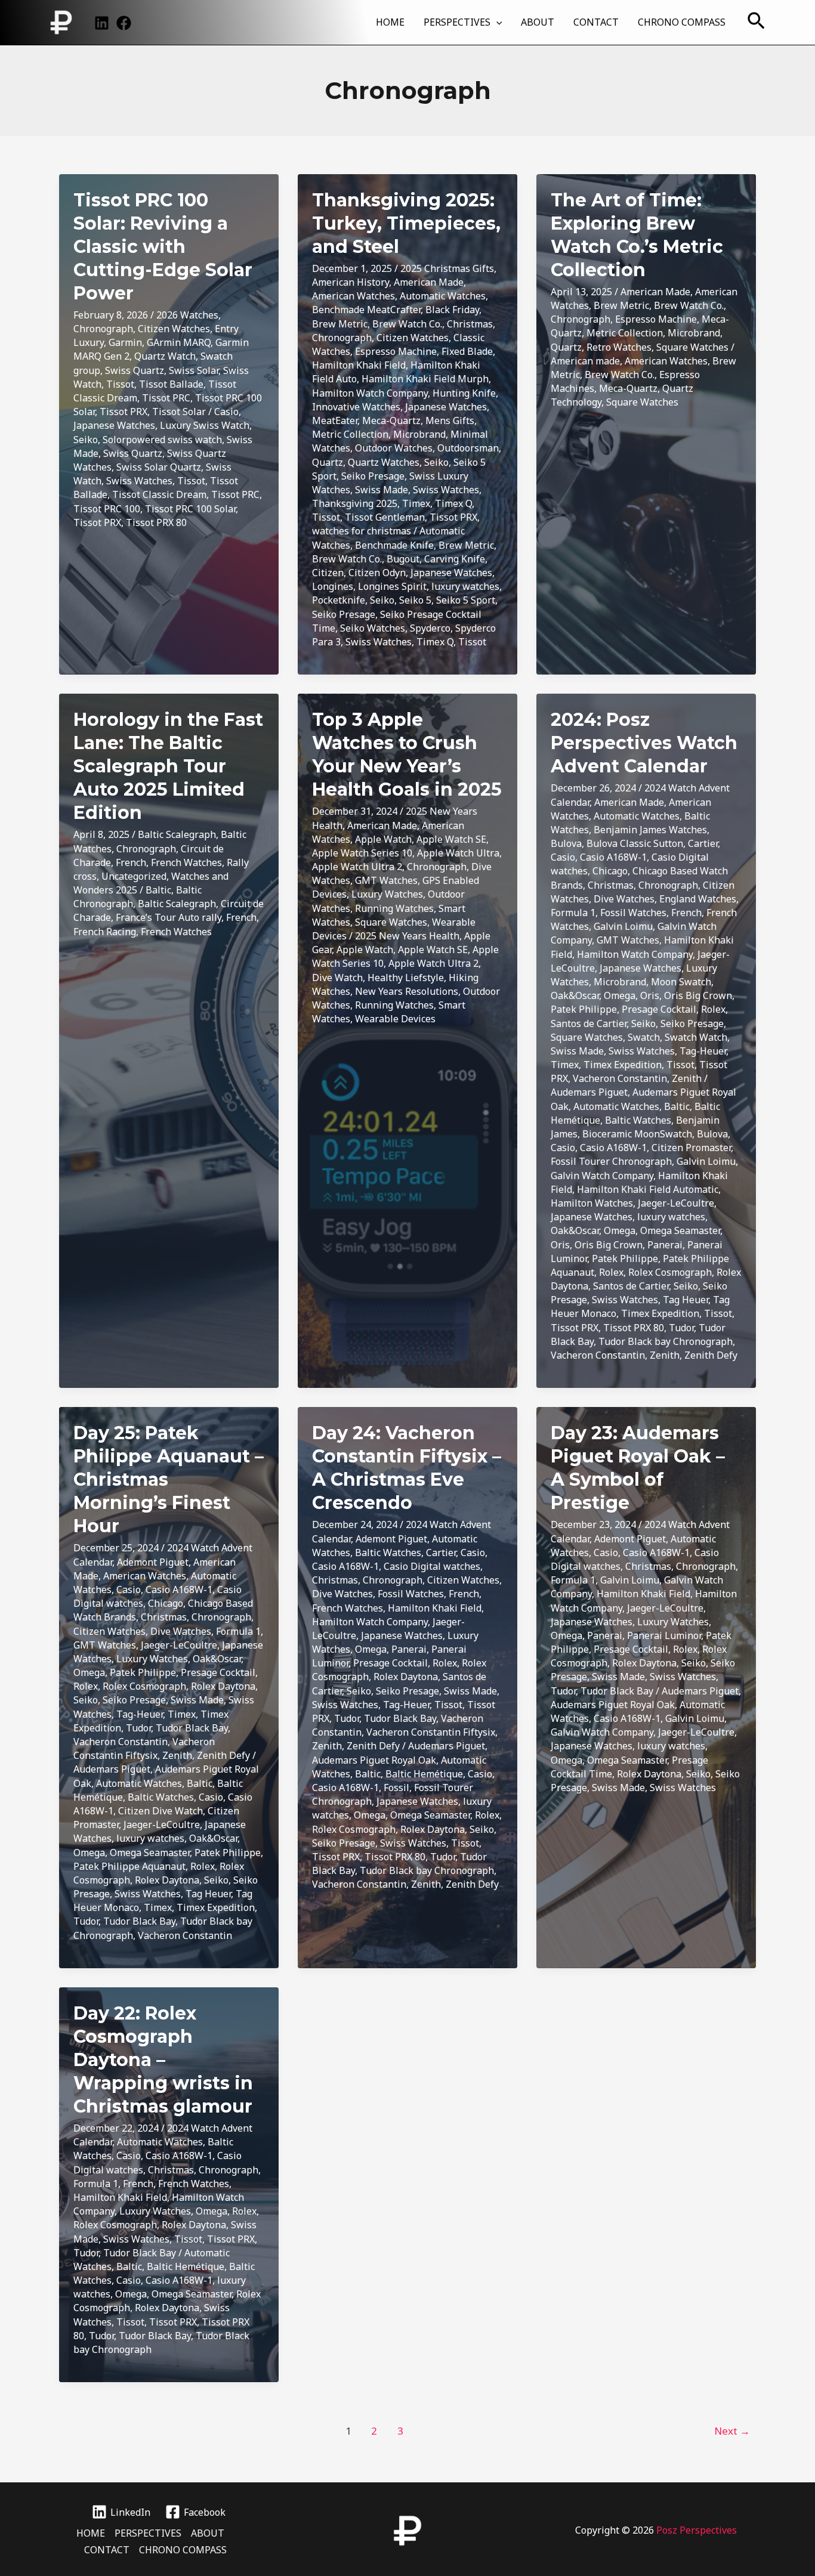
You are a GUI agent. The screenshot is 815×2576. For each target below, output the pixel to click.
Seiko (86, 440)
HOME (390, 22)
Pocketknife (339, 600)
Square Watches (692, 347)
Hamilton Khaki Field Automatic (648, 1189)
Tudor (681, 1328)
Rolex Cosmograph (670, 1272)
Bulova (566, 843)
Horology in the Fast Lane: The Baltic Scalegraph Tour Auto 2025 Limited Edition (168, 766)
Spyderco (430, 628)
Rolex (713, 1009)
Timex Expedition (623, 1065)
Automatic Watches (443, 296)
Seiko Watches (373, 628)
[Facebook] (124, 23)
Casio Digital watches (432, 1566)
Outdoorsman (468, 448)
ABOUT (538, 22)
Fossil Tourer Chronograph (611, 1161)
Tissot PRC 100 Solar (190, 509)
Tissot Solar (179, 412)
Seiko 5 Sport (466, 600)
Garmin (125, 342)
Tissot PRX (124, 412)
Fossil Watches (633, 913)
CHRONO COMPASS (682, 22)
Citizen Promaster (691, 1148)
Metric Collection (350, 434)
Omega (620, 995)
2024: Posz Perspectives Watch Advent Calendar (644, 743)
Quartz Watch (165, 356)
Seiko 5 (415, 600)
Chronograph (103, 329)
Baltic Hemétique (424, 1774)
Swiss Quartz (135, 370)
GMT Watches (386, 880)
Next (732, 2431)
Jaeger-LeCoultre (676, 1203)
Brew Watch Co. (407, 324)
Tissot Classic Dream (159, 494)
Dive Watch (337, 978)
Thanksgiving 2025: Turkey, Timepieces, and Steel (406, 223)
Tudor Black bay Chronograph (666, 1341)
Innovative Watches (356, 407)
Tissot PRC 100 (107, 509)
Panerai (665, 1245)
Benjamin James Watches (650, 830)
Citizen (328, 573)
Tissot (120, 384)
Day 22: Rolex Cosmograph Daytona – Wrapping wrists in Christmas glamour (163, 2060)
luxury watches (465, 586)
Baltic (158, 890)
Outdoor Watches (394, 448)
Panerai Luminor (664, 1635)
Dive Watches (624, 899)
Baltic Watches (638, 1120)
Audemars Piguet (589, 1092)
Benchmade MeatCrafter (366, 310)
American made (585, 361)
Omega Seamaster (680, 1230)
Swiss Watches (139, 481)
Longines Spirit (392, 586)
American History (351, 282)
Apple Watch (383, 839)
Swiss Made (382, 490)
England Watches (698, 899)
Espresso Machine (396, 351)
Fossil (396, 1788)
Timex (416, 503)
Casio (226, 412)
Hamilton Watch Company (370, 393)
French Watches (186, 862)
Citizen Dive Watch (160, 1811)
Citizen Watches (174, 329)
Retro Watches (619, 347)
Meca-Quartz (391, 420)
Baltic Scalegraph (177, 834)
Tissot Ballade (171, 384)
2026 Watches (187, 315)
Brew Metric (340, 324)
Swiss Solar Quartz (159, 467)
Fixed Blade (467, 351)
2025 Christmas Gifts (447, 268)
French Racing (105, 932)
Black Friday (452, 310)
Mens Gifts (450, 420)
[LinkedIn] (102, 23)
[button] (496, 22)
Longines (333, 586)
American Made (429, 282)
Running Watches (394, 908)
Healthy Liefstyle (406, 978)
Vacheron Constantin (620, 1078)
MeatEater (335, 420)
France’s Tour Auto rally (169, 917)
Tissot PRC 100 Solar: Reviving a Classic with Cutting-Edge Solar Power (163, 247)
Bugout (403, 559)
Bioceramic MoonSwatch (637, 1134)
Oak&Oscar (575, 995)
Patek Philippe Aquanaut (129, 1866)
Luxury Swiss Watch (205, 425)
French (131, 862)
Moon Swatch (681, 982)
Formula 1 (573, 913)
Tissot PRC (166, 398)
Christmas (470, 324)
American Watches (354, 296)
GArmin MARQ (179, 342)
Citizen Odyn (377, 573)
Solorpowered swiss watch (162, 440)
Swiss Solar (194, 370)
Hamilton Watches (592, 1203)
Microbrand (419, 434)
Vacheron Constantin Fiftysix (144, 1748)
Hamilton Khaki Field (359, 365)
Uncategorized (134, 876)
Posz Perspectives (697, 2530)
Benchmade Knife (394, 545)
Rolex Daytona (223, 1686)
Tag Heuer (686, 1300)
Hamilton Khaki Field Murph (425, 379)
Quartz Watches (384, 462)
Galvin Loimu (623, 926)
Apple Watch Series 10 (362, 853)
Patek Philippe (584, 1009)
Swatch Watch (696, 1037)
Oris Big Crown (698, 995)
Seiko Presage (373, 476)
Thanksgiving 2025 (355, 503)
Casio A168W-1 (613, 857)
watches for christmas (362, 531)
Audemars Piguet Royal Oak (374, 1760)
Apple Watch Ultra (458, 853)
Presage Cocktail (659, 1009)
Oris (650, 995)
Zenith (687, 1078)
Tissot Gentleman (385, 517)
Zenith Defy (711, 1355)
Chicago (610, 871)
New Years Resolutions (407, 991)
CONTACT (596, 22)
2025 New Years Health (407, 936)
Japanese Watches (114, 425)
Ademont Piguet (153, 1562)
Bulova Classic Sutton (635, 843)
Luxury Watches (387, 894)
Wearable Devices (395, 1019)
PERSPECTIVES (457, 22)
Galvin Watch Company (602, 1176)
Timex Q (453, 503)
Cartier (703, 843)
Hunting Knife (464, 393)
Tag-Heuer (703, 1051)
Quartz (328, 462)
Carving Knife (455, 559)
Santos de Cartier (589, 1023)
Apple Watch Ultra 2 (357, 867)
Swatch (644, 1037)
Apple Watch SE (451, 839)
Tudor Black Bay (192, 1728)
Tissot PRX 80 (156, 522)
